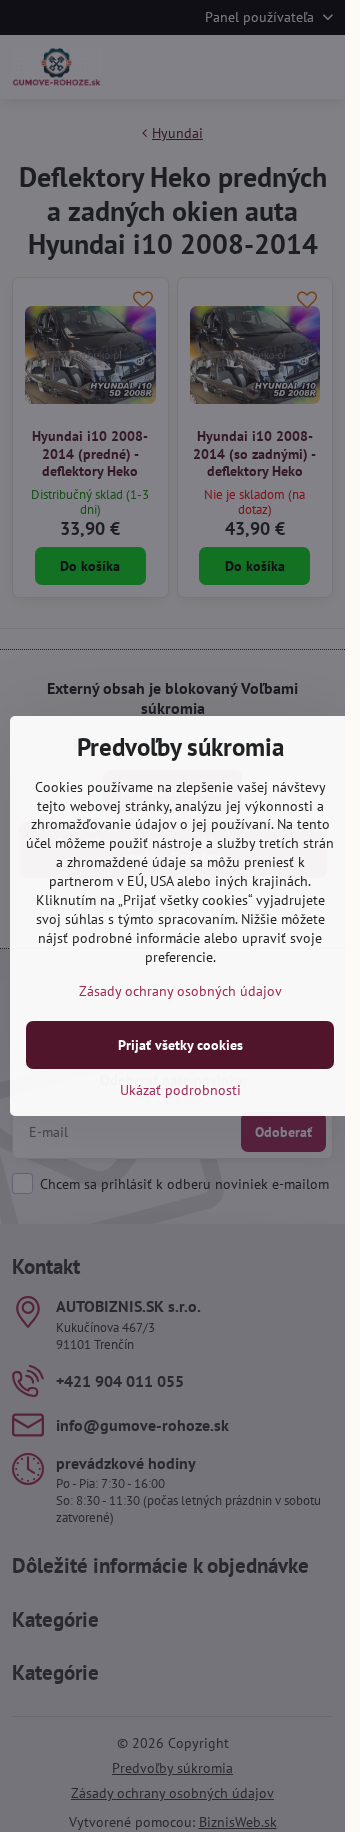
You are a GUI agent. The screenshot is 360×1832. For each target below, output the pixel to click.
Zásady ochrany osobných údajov (180, 991)
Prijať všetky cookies (180, 1045)
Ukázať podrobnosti (180, 1090)
